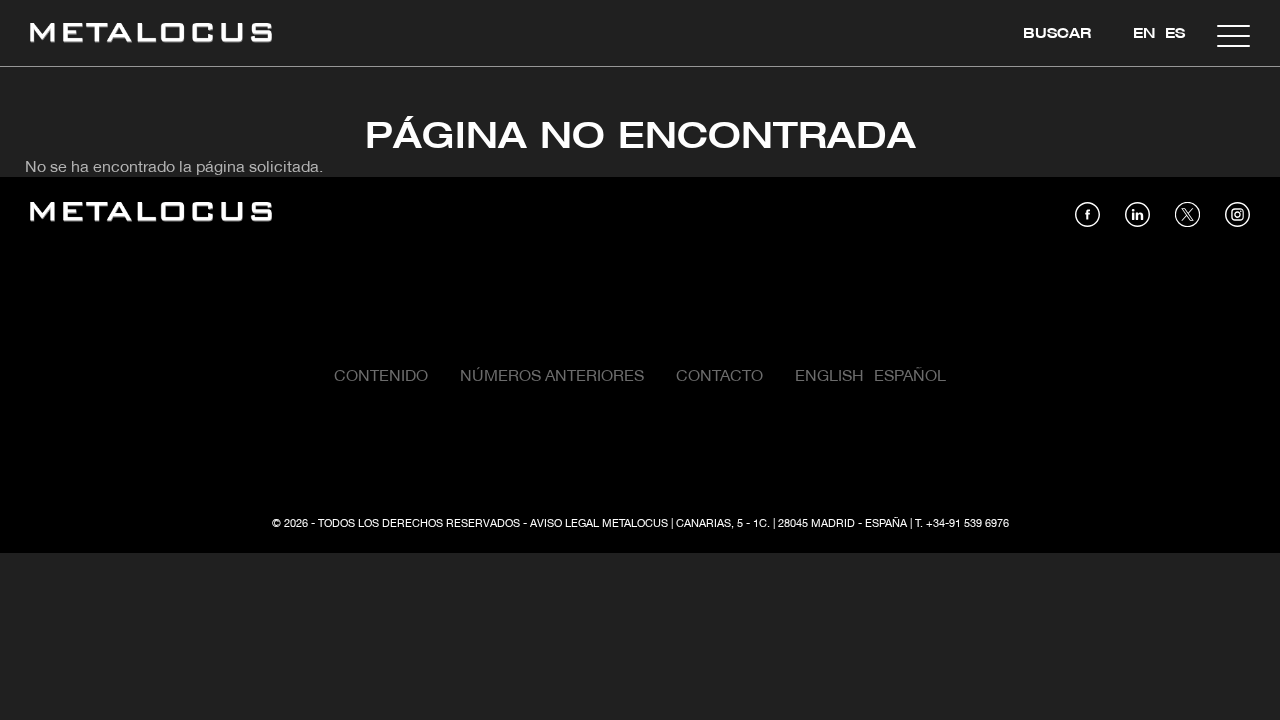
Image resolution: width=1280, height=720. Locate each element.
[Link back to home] (151, 35)
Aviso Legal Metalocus (599, 524)
